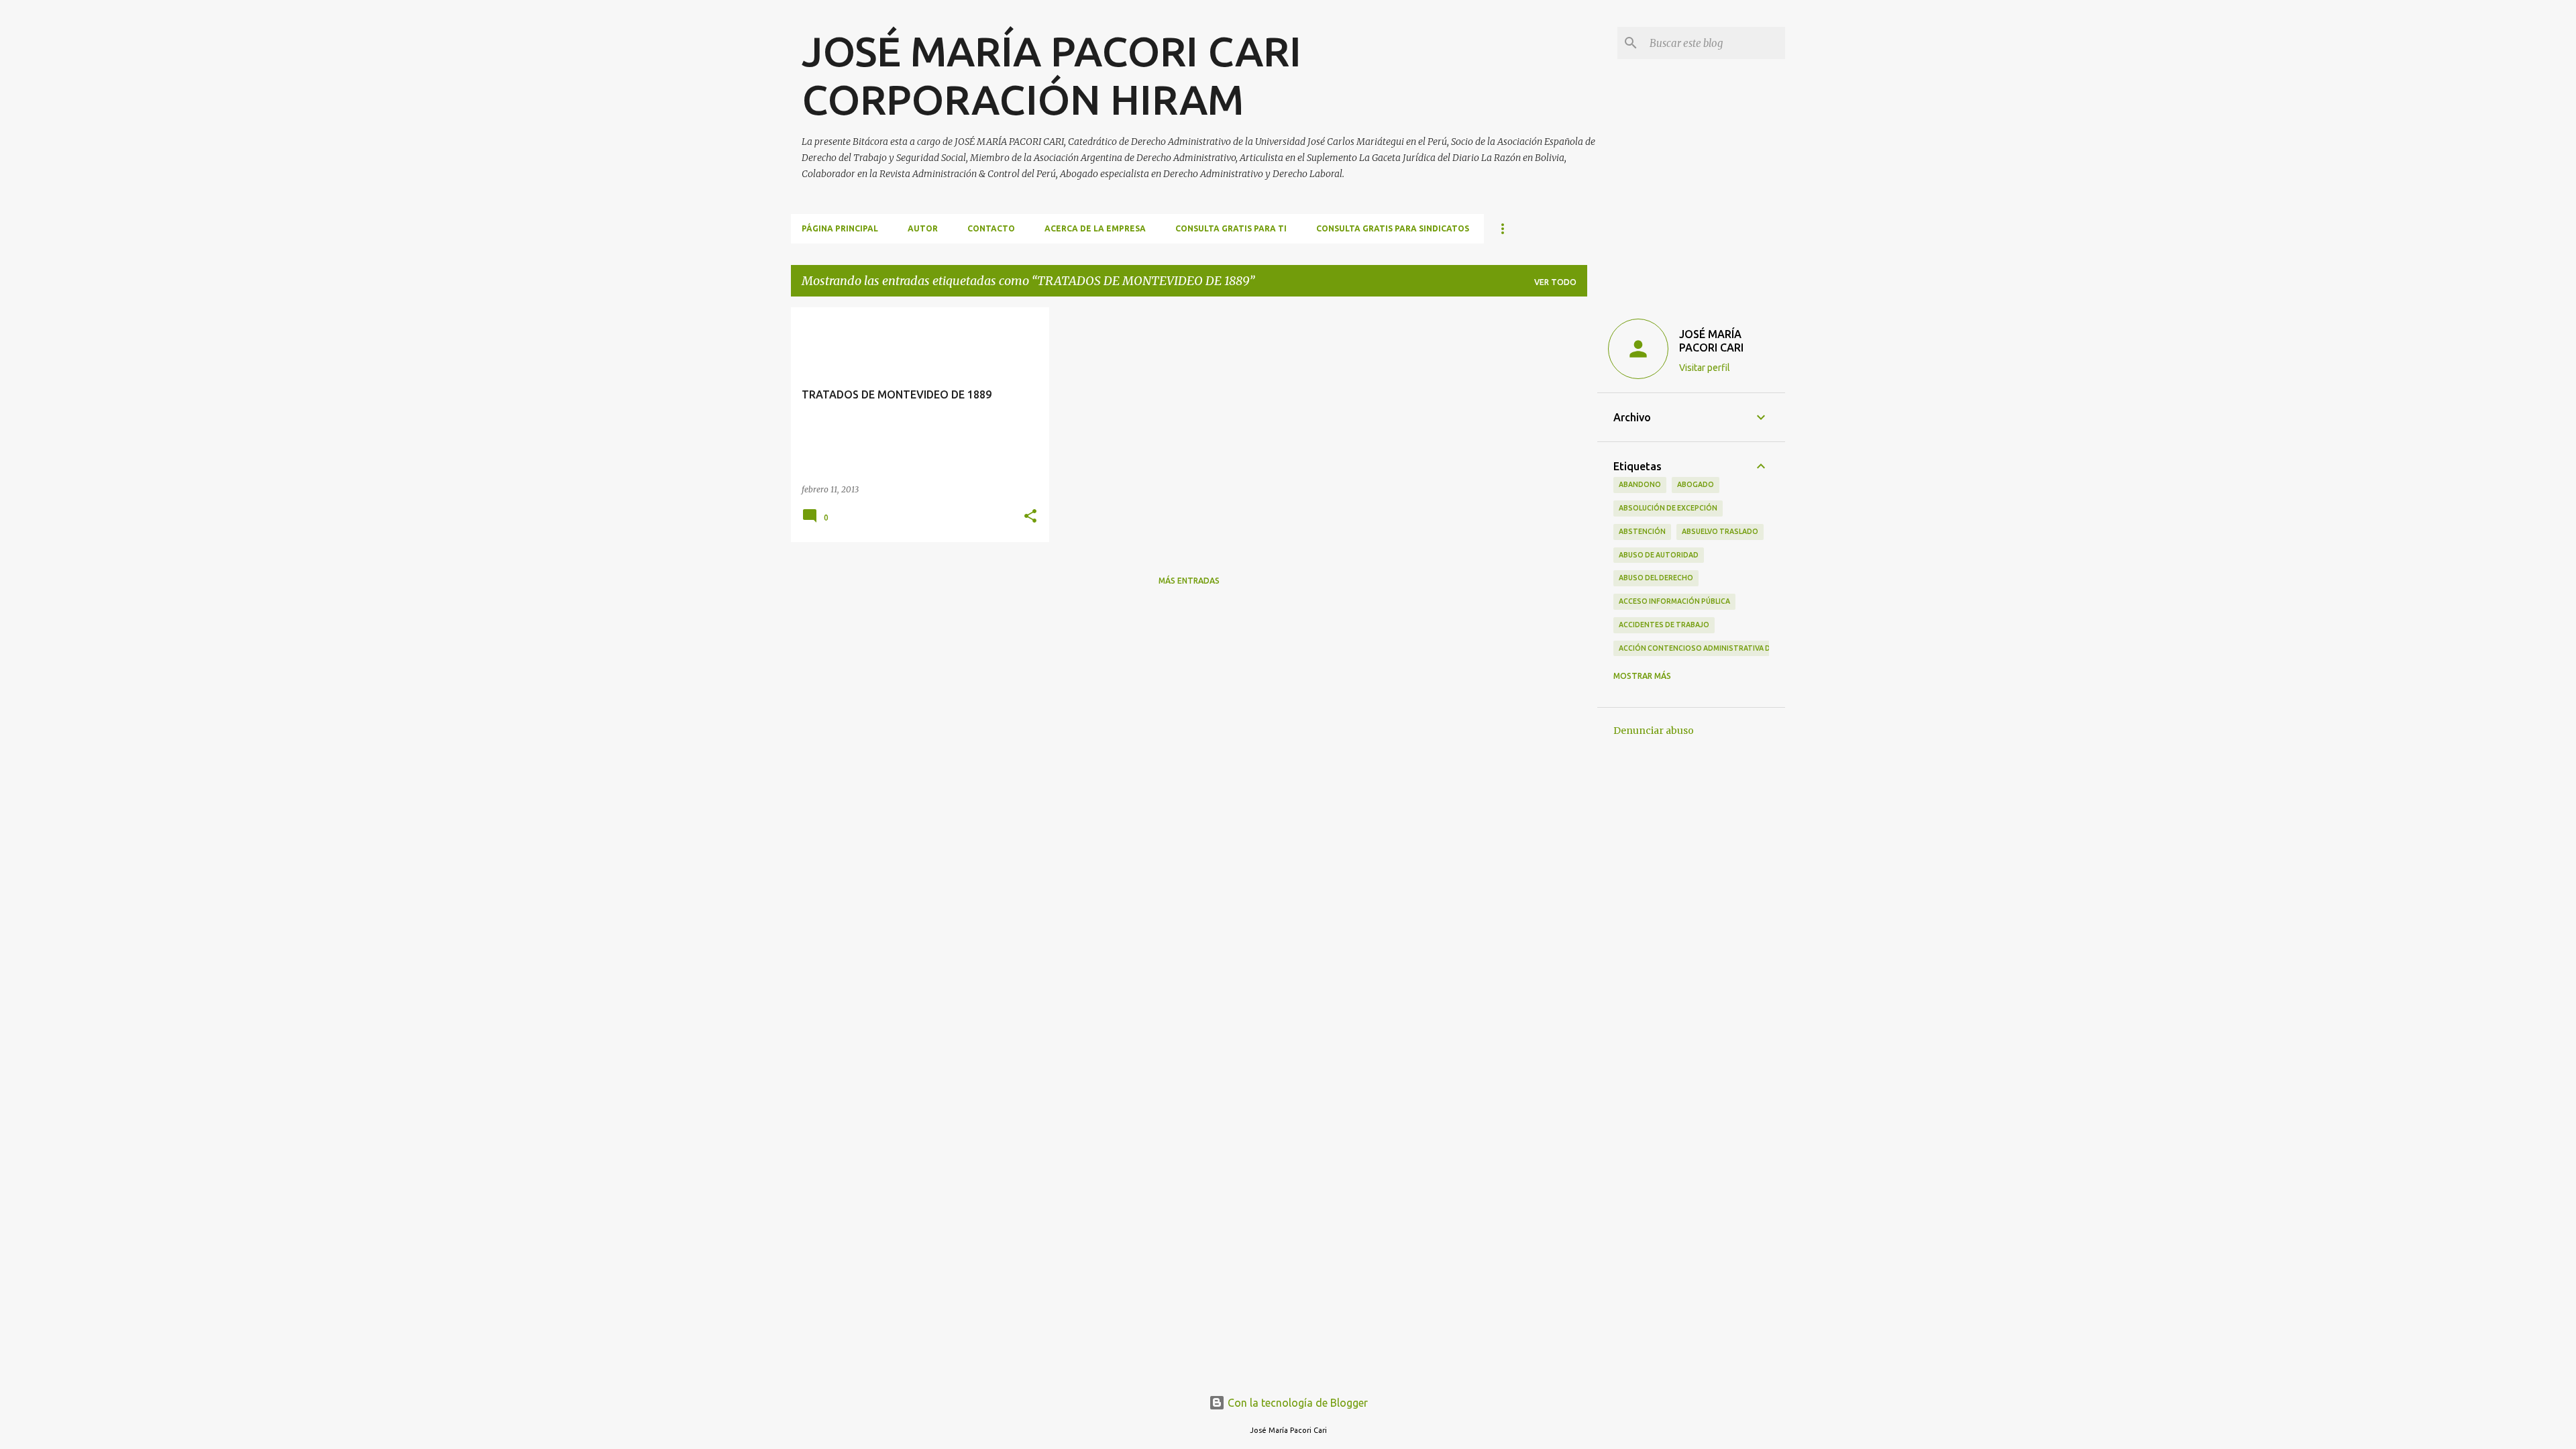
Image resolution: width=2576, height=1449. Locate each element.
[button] (1030, 517)
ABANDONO (1640, 484)
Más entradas (1189, 581)
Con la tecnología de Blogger (1296, 1403)
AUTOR (923, 228)
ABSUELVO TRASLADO (1720, 531)
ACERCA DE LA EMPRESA (1095, 228)
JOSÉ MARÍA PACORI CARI (1711, 341)
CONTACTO (991, 228)
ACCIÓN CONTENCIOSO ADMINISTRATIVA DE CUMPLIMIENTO (1724, 648)
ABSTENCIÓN (1642, 531)
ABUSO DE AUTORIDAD (1659, 555)
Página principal (840, 228)
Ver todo (1555, 282)
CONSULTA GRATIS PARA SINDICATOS (1393, 228)
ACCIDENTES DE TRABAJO (1664, 625)
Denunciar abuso (1654, 731)
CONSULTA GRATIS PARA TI (1231, 228)
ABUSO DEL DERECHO (1656, 578)
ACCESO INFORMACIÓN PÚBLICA (1674, 601)
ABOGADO (1696, 484)
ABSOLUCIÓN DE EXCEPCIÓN (1668, 508)
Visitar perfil (1705, 368)
